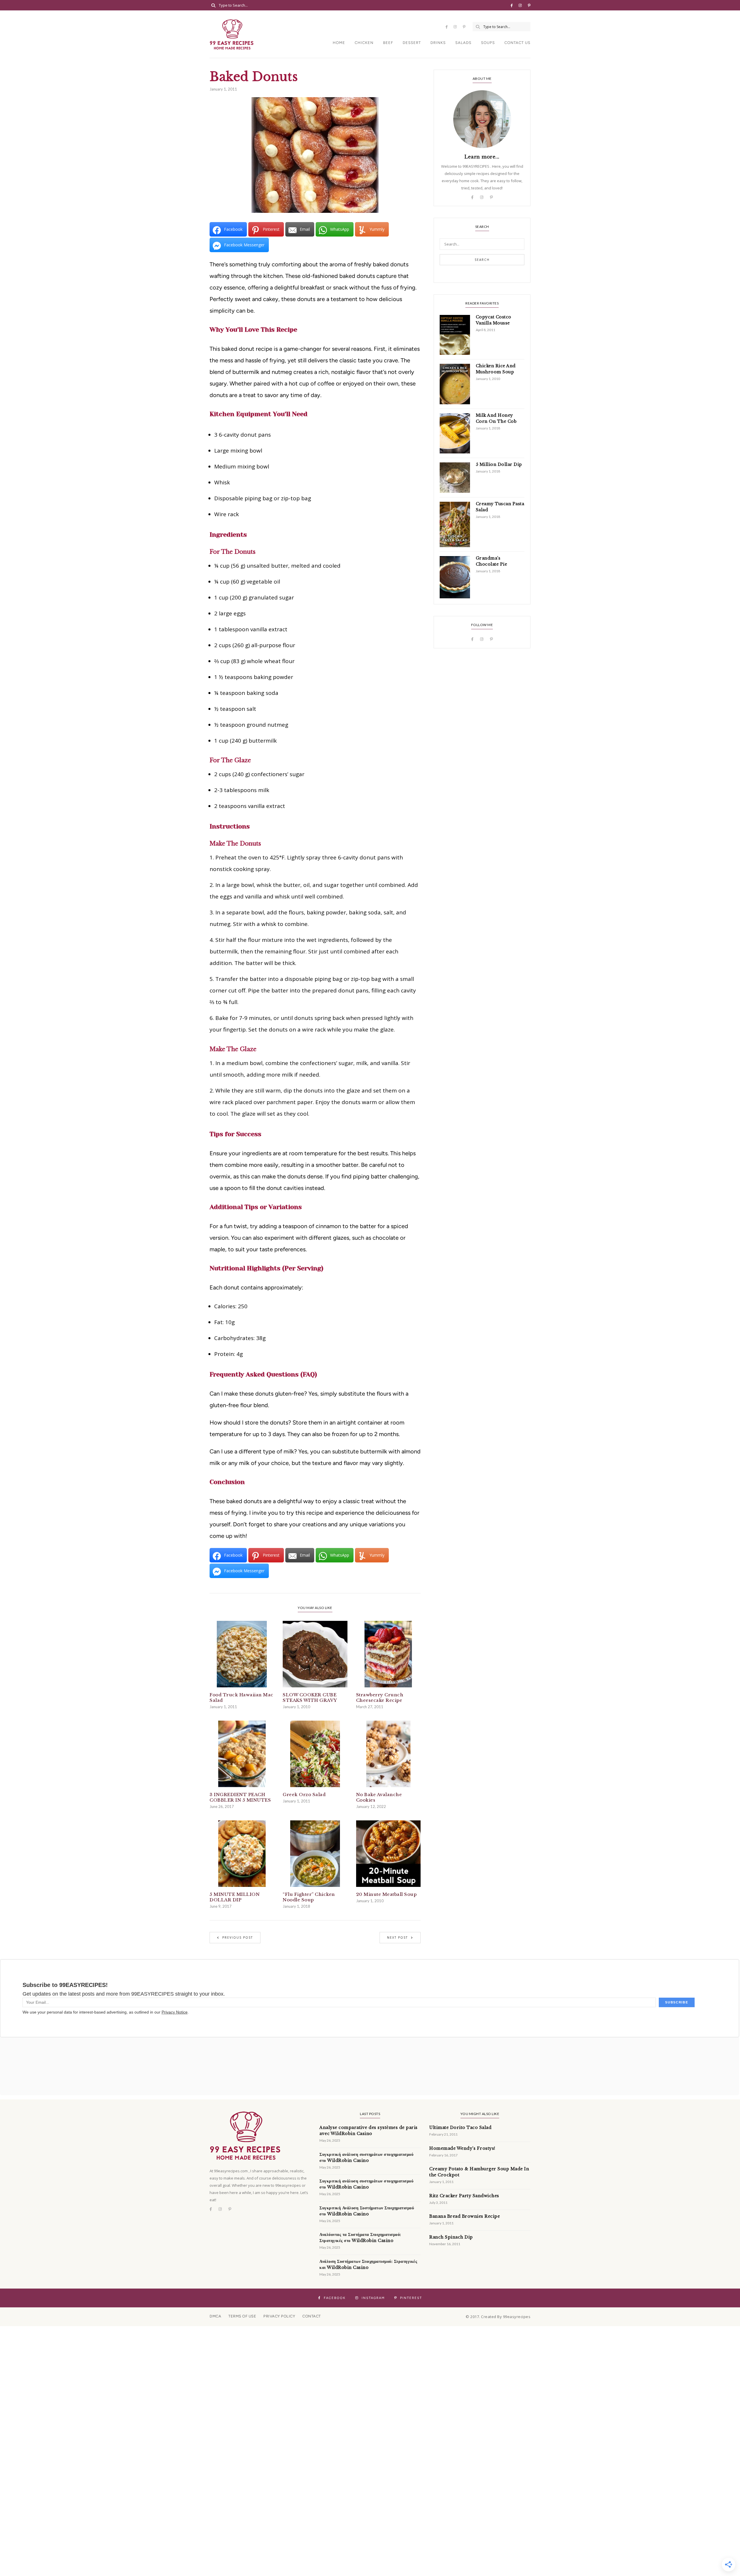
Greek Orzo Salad (304, 1794)
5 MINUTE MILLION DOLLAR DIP (235, 1897)
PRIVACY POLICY (279, 2316)
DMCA (215, 2316)
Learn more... (482, 157)
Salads (463, 43)
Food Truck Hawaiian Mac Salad (242, 1697)
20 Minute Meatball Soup (386, 1894)
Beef (388, 43)
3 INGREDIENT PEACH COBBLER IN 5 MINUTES (240, 1797)
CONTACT (312, 2316)
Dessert (412, 43)
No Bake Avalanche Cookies (379, 1797)
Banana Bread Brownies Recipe (465, 2216)
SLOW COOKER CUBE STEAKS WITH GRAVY (310, 1697)
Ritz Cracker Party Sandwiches (464, 2196)
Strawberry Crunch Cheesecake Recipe (380, 1697)
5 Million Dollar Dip (499, 464)
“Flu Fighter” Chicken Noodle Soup (309, 1897)
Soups (488, 43)
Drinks (438, 43)
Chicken (364, 43)
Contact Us (517, 43)
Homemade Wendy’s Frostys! (462, 2148)
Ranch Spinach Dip (451, 2237)
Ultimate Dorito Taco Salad (460, 2127)
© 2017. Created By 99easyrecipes (498, 2317)
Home (339, 43)
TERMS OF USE (242, 2316)
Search (482, 260)
